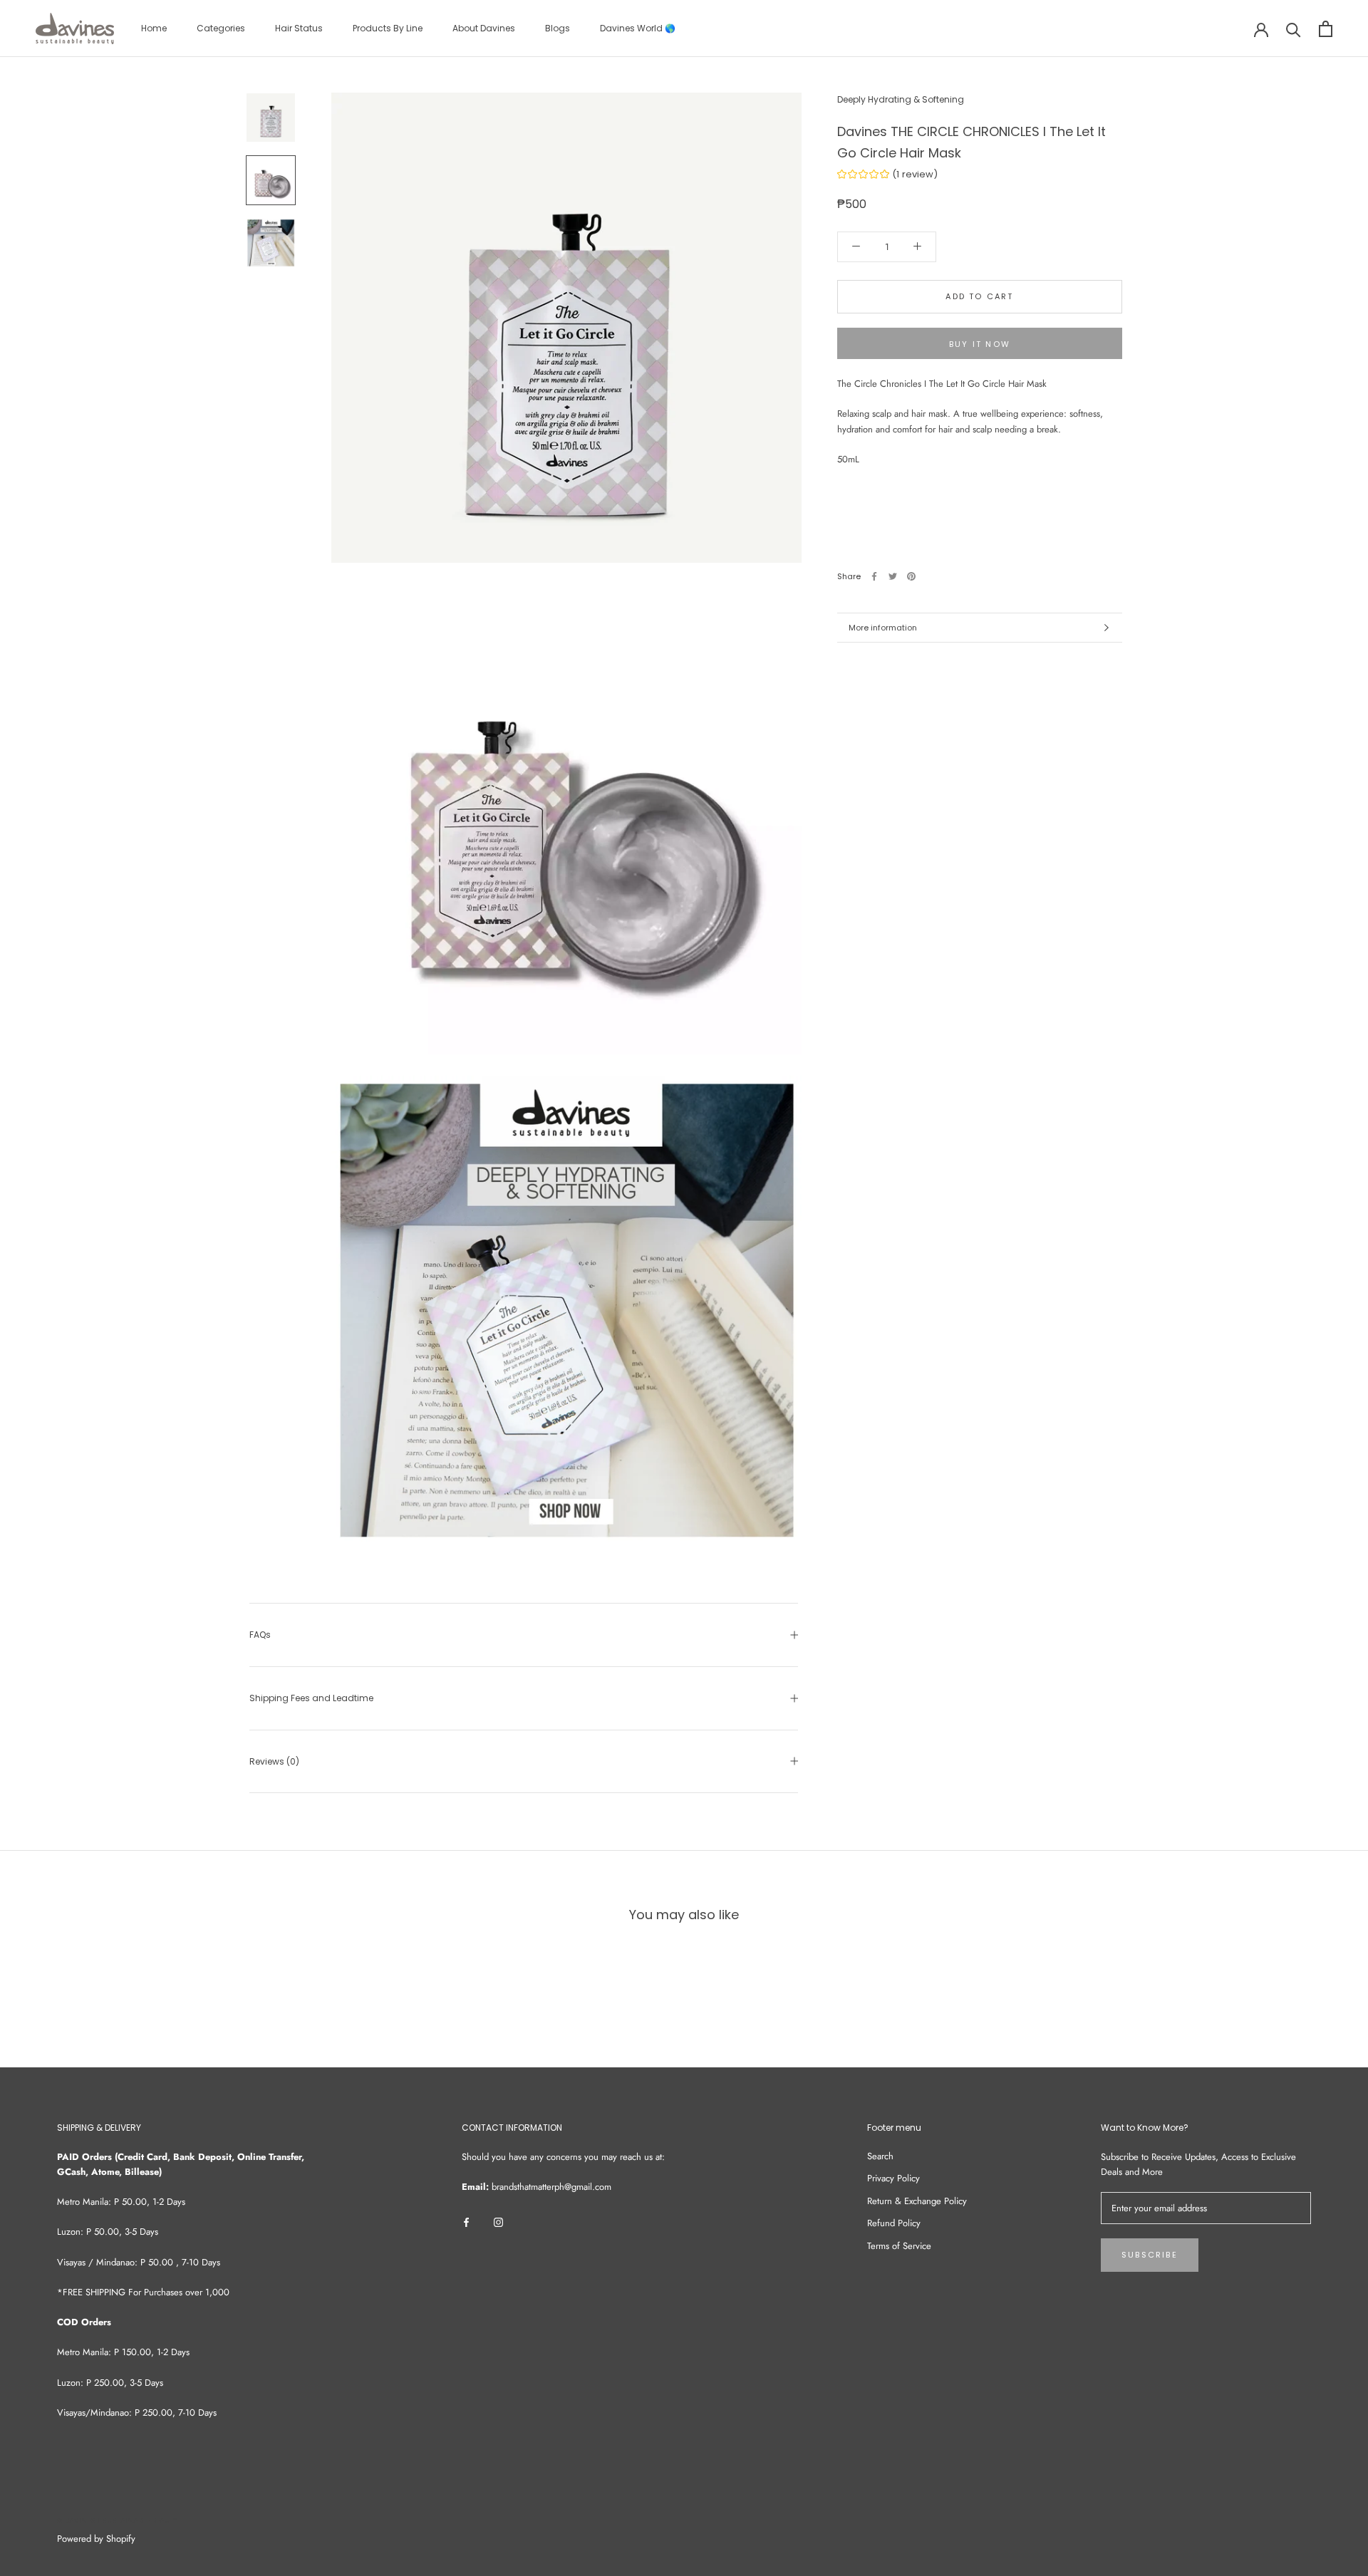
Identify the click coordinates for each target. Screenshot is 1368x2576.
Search (880, 2156)
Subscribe (1150, 2255)
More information (883, 628)
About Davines (484, 28)
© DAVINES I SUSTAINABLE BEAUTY (117, 2521)
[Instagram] (498, 2221)
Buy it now (980, 344)
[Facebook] (874, 576)
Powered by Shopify (96, 2539)
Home (154, 28)
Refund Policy (894, 2223)
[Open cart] (1326, 29)
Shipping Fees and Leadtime (311, 1698)
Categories (221, 28)
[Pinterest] (911, 576)
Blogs (558, 28)
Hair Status (299, 28)
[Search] (1294, 29)
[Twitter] (893, 576)
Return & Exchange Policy (917, 2201)
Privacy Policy (893, 2178)
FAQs (260, 1635)
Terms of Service (899, 2246)
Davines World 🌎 (638, 28)
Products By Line (388, 28)
